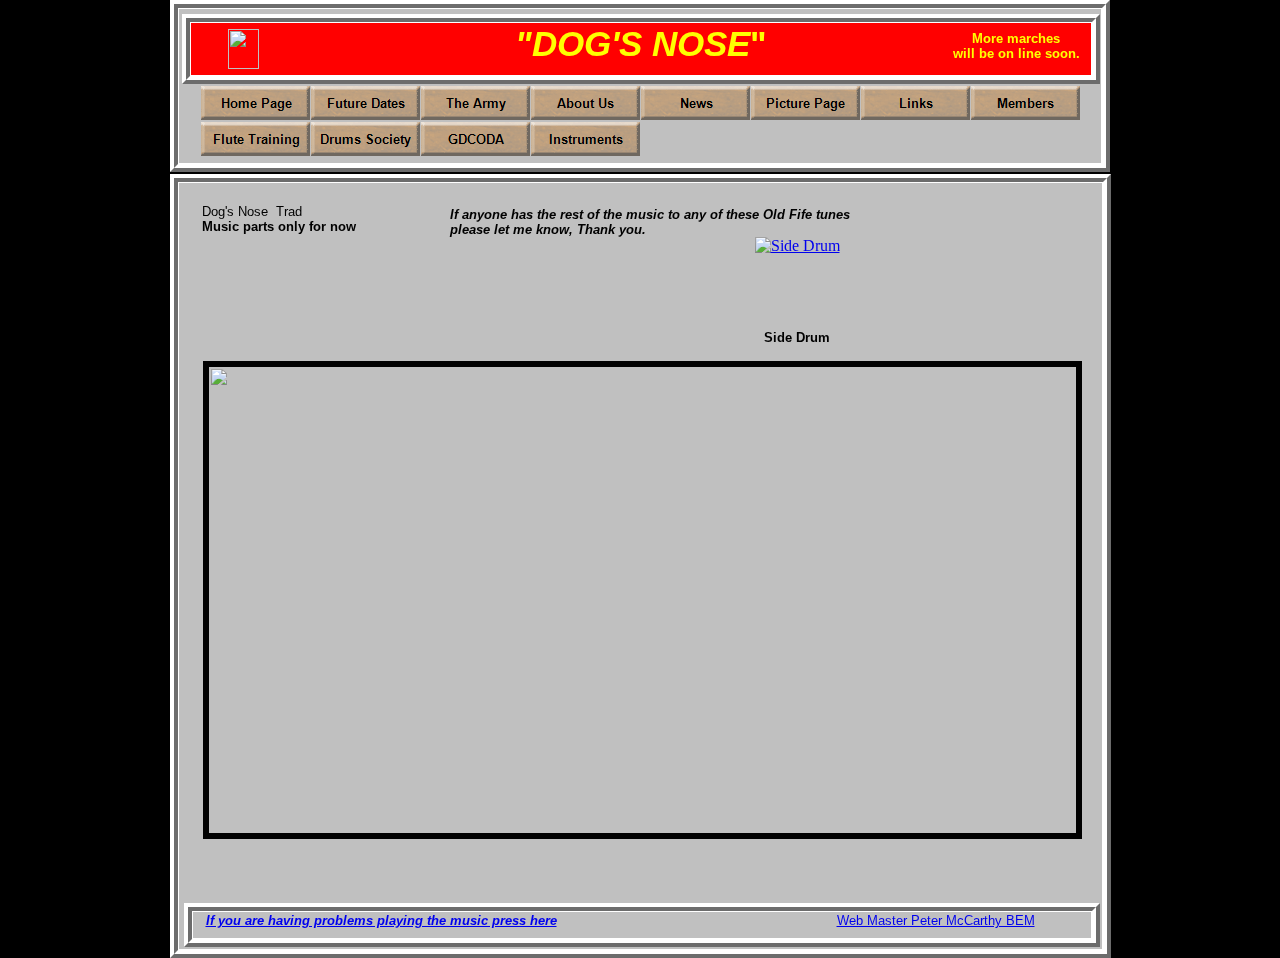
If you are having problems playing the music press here (381, 920)
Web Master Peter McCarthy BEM (936, 920)
